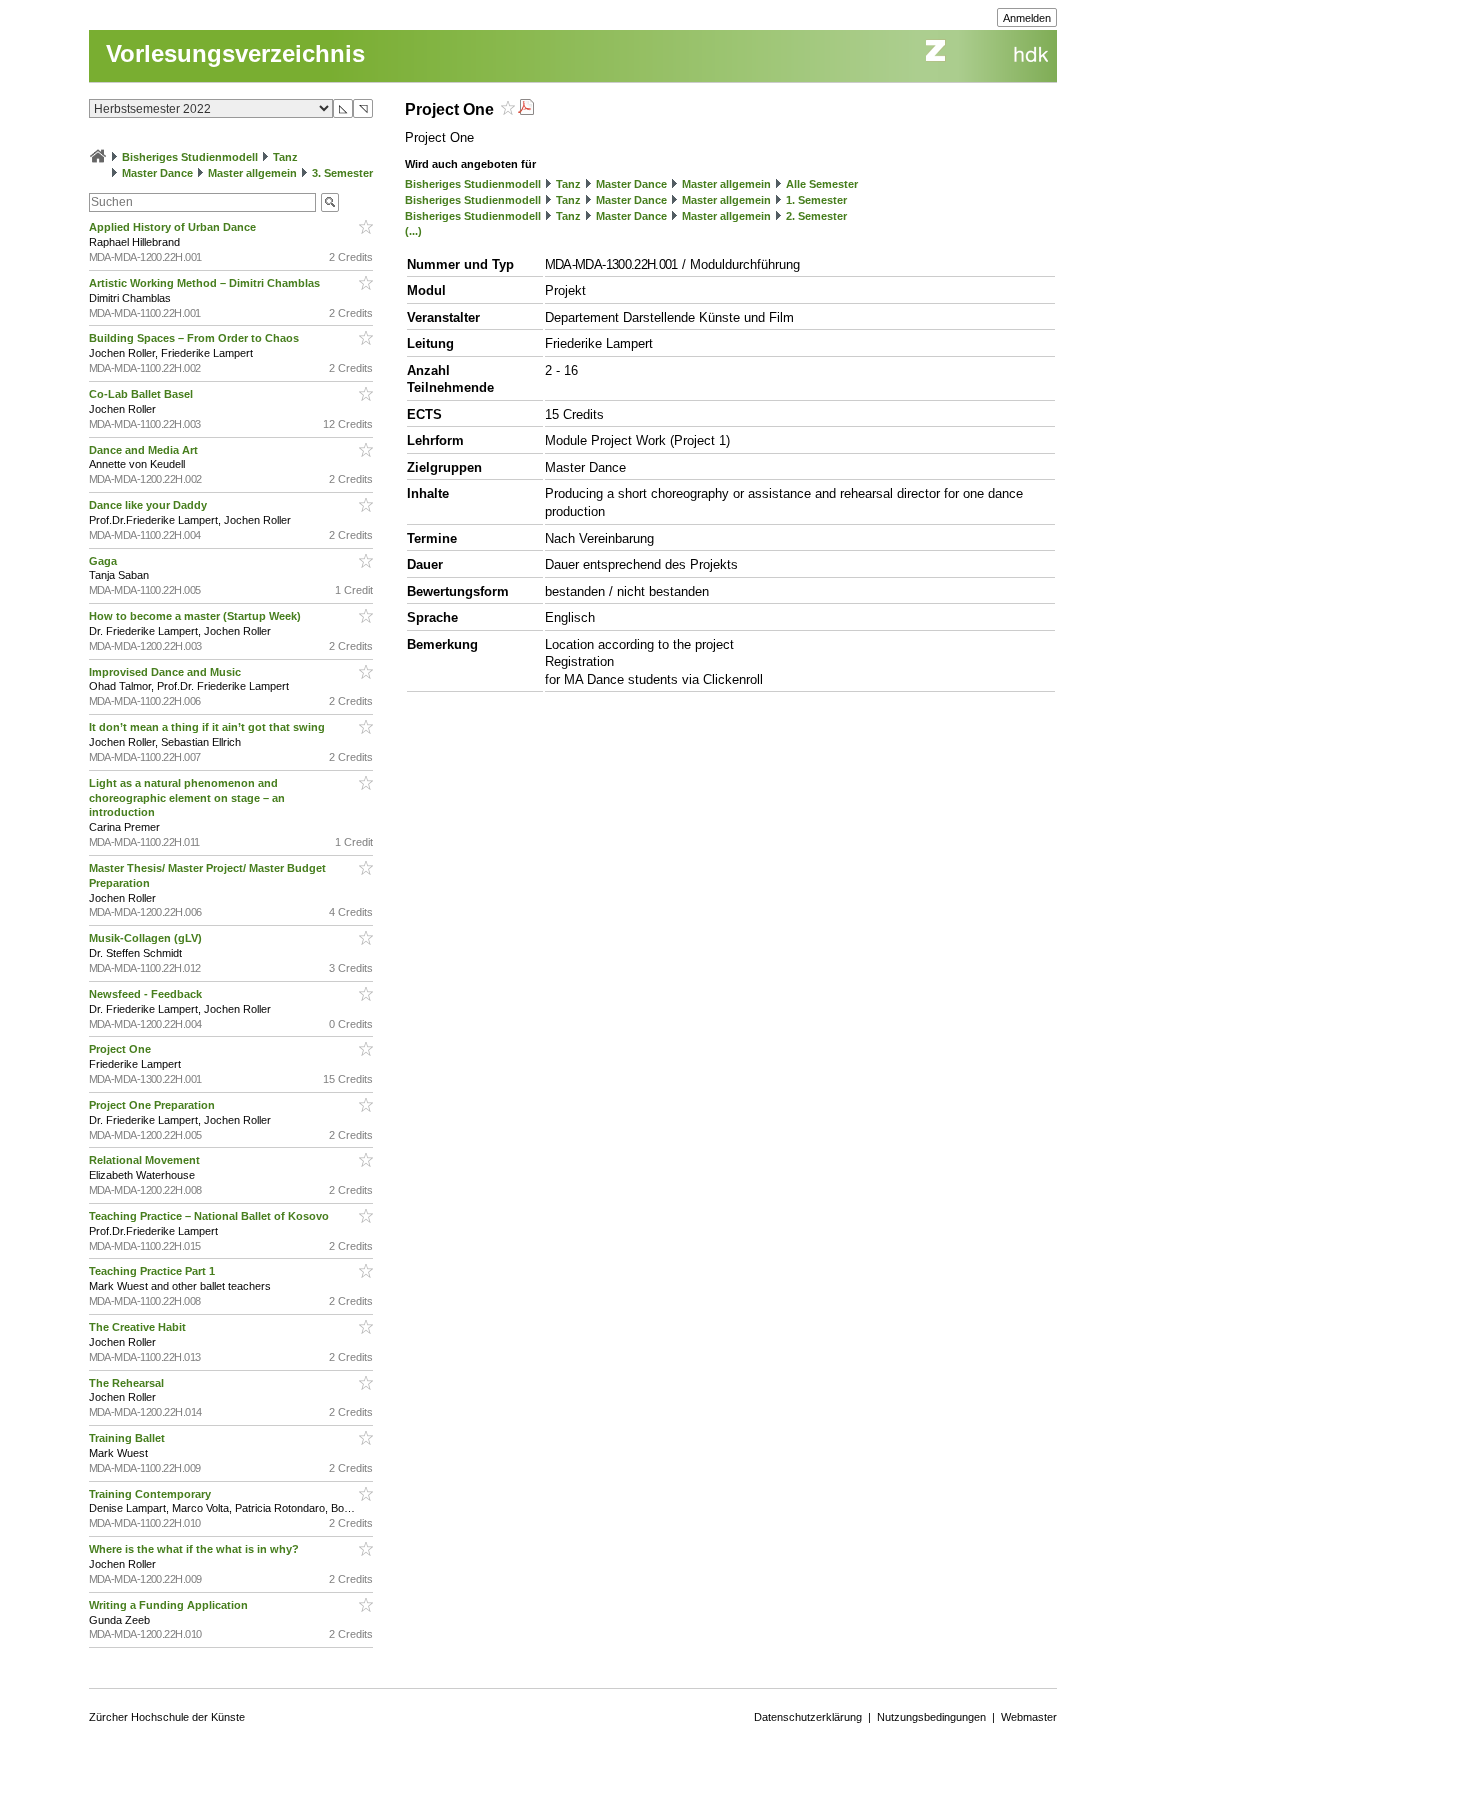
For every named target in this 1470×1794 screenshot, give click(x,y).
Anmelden (1027, 18)
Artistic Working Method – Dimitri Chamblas (206, 283)
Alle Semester (822, 184)
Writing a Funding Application (170, 1605)
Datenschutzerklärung (808, 1717)
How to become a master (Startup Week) (196, 616)
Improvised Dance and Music (166, 672)
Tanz (285, 157)
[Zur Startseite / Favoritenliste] (98, 157)
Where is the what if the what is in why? (195, 1549)
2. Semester (816, 216)
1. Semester (816, 200)
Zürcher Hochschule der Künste (167, 1717)
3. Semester (342, 173)
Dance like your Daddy (149, 505)
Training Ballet (128, 1438)
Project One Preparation (153, 1105)
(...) (413, 231)
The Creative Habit (139, 1327)
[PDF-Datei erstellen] (526, 109)
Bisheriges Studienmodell (190, 157)
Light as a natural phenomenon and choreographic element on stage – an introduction (187, 798)
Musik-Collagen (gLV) (147, 938)
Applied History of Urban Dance (174, 227)
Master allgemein (252, 173)
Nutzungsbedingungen (931, 1717)
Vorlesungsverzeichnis (235, 53)
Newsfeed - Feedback (147, 994)
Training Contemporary (151, 1494)
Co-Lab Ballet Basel (142, 394)
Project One (121, 1049)
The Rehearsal (128, 1383)
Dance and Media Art (145, 450)
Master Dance (157, 173)
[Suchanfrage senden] (330, 202)
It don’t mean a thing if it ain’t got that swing (208, 727)
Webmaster (1029, 1717)
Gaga (104, 561)
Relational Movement (146, 1160)
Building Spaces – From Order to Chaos (195, 338)
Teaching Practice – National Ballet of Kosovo (210, 1216)
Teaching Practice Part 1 (153, 1271)
